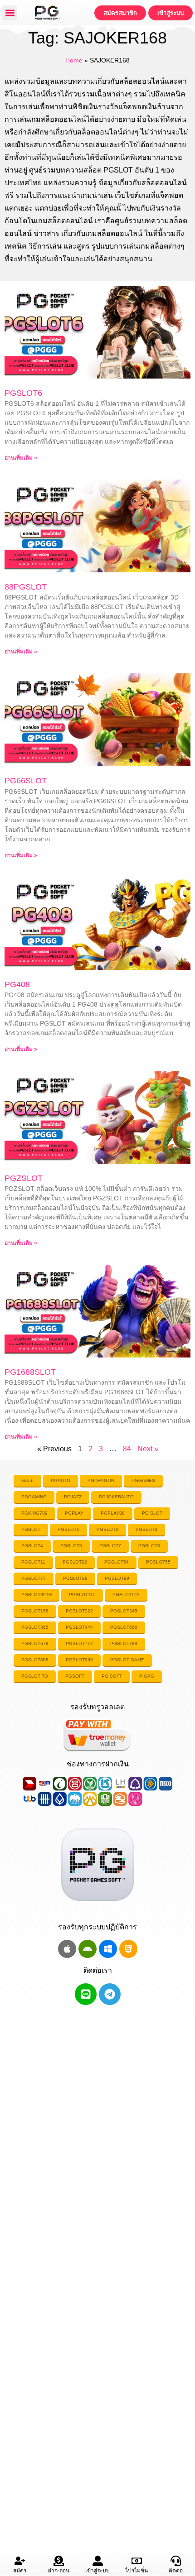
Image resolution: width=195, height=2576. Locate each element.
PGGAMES (143, 1480)
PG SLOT (152, 1513)
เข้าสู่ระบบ (97, 2571)
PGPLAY (74, 1513)
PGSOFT (75, 1676)
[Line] (86, 1994)
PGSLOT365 (35, 1627)
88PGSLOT (26, 587)
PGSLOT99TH (37, 1595)
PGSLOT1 (68, 1529)
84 (127, 1449)
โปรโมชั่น (136, 2571)
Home (74, 60)
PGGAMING (34, 1497)
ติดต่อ (176, 2571)
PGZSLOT (24, 1178)
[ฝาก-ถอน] (59, 2561)
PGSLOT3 (146, 1529)
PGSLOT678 (35, 1643)
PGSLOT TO (35, 1676)
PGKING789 (34, 1513)
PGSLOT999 (79, 1660)
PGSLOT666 (124, 1627)
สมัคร (20, 2571)
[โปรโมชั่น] (137, 2561)
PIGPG (147, 1676)
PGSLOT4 (32, 1546)
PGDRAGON (101, 1480)
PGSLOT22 (75, 1562)
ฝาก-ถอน (59, 2571)
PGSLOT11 (33, 1562)
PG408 (17, 984)
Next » (148, 1449)
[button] (10, 13)
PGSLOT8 (149, 1546)
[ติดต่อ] (176, 2561)
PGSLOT (31, 1529)
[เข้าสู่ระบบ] (98, 2561)
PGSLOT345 (124, 1611)
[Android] (88, 1949)
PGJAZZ (73, 1497)
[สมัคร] (20, 2561)
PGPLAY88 (113, 1513)
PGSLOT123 (126, 1595)
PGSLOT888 (35, 1660)
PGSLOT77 (34, 1578)
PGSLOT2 (107, 1529)
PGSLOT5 (71, 1546)
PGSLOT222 (79, 1611)
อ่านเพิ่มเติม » (21, 458)
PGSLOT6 (23, 393)
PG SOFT (112, 1676)
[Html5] (128, 1949)
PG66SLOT (26, 781)
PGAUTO (61, 1480)
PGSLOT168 (35, 1611)
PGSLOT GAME (127, 1660)
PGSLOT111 (82, 1595)
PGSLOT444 (79, 1627)
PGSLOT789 (124, 1643)
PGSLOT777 (79, 1643)
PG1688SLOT (30, 1372)
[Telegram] (110, 1994)
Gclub (27, 1480)
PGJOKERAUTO (116, 1497)
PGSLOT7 (110, 1546)
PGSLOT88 (75, 1578)
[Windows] (108, 1949)
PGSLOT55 (158, 1562)
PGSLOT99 (117, 1578)
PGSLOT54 (117, 1562)
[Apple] (67, 1949)
